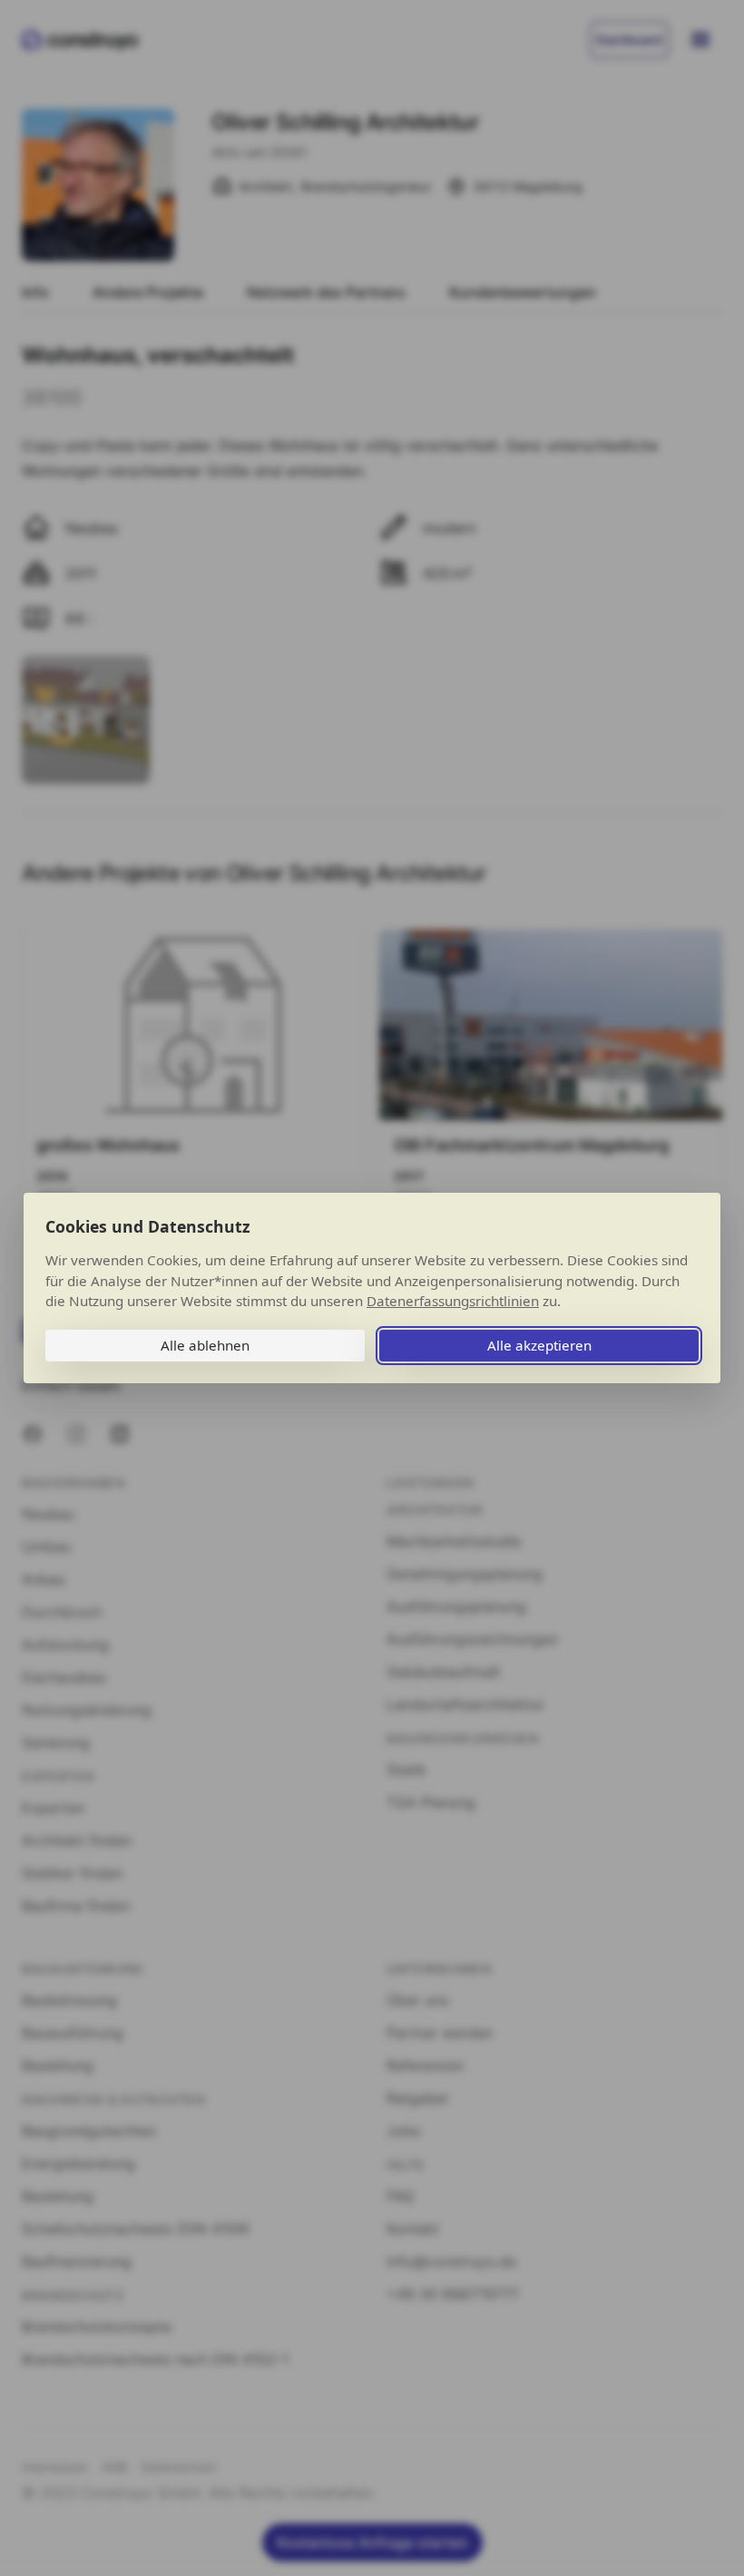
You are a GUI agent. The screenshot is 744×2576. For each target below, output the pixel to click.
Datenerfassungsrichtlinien (453, 1301)
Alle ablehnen (205, 1345)
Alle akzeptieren (539, 1345)
